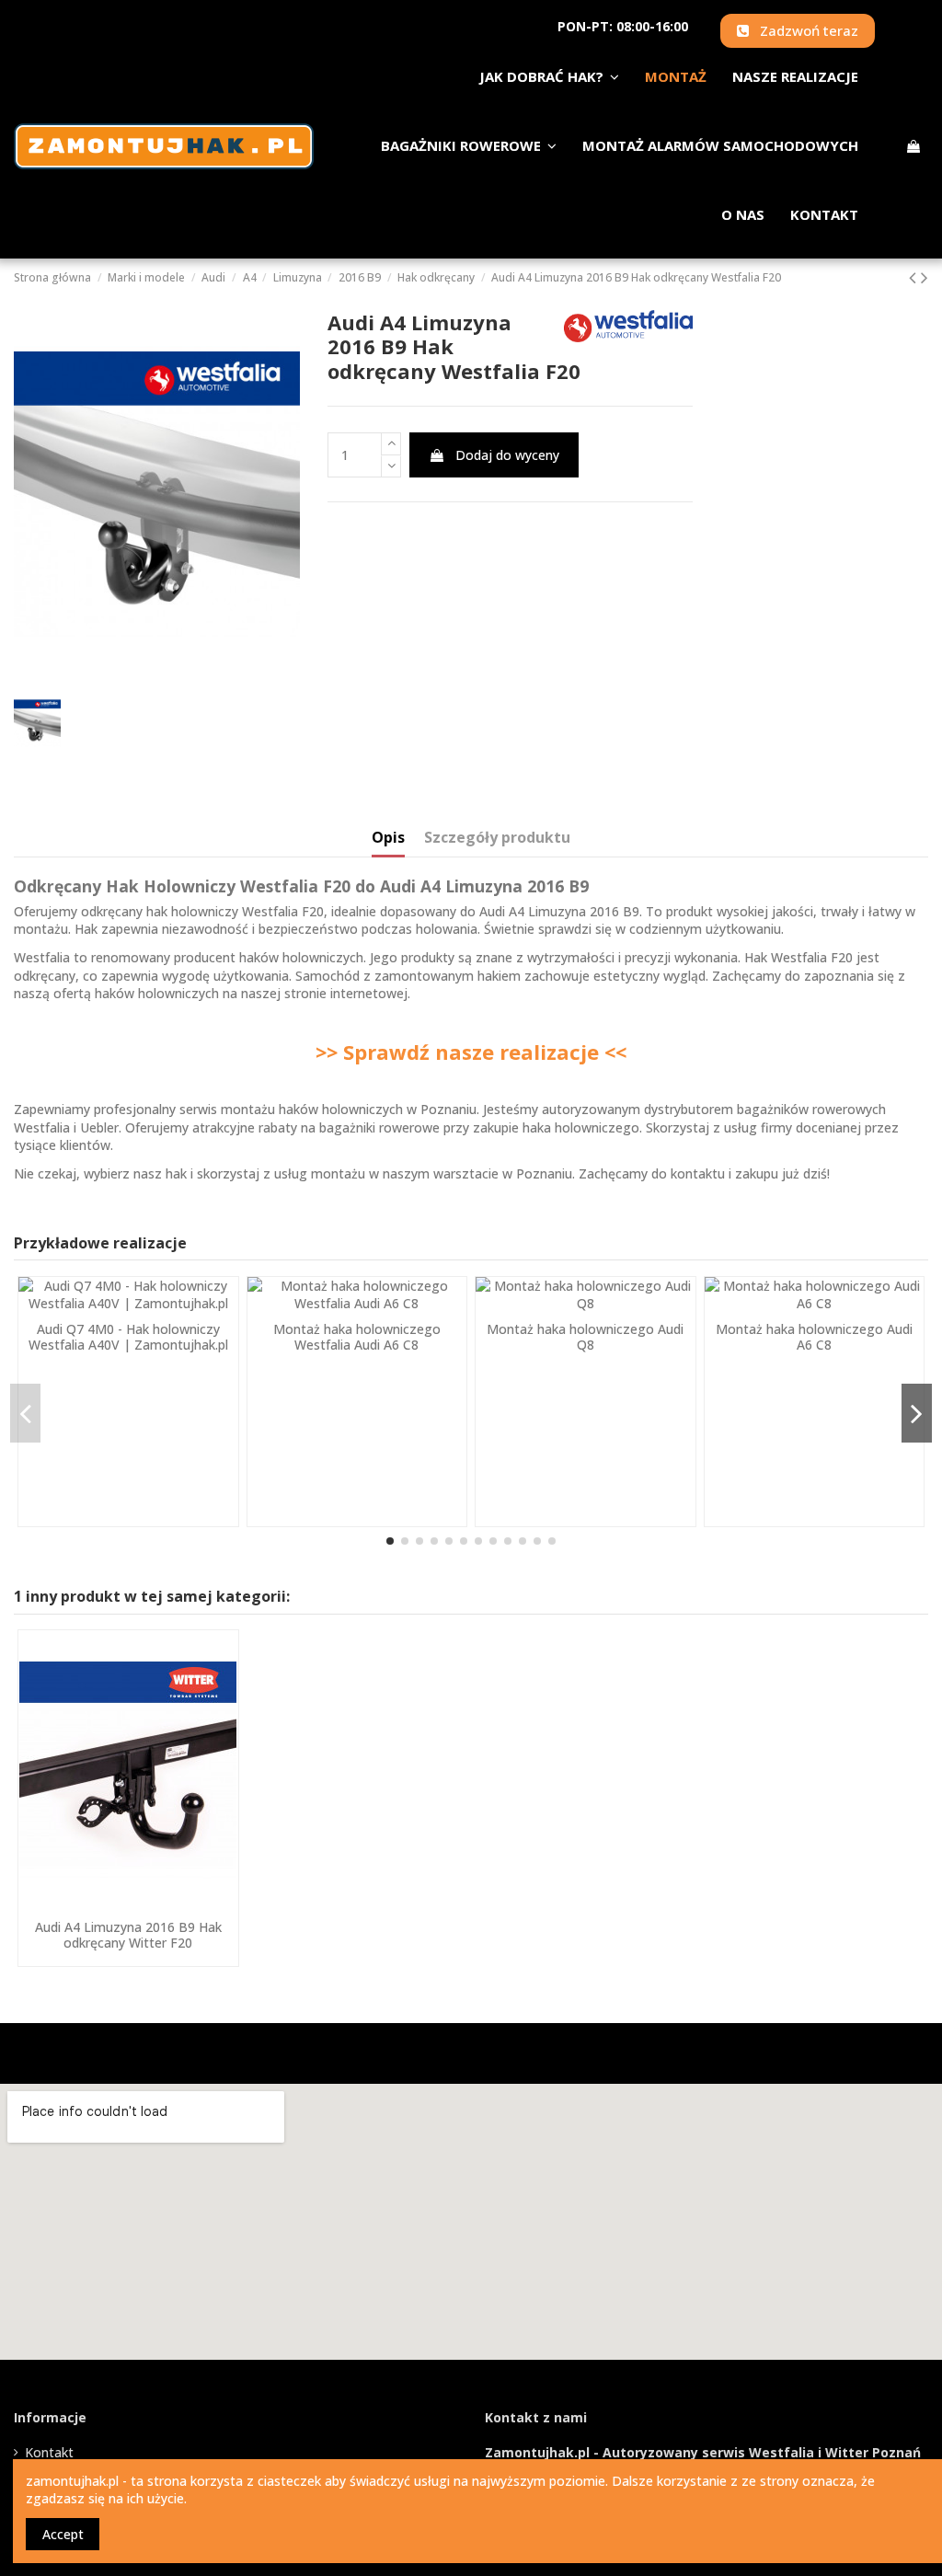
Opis (388, 838)
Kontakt (49, 2452)
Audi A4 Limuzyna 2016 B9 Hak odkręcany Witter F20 (128, 1935)
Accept (63, 2534)
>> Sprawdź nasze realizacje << (471, 1052)
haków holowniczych (157, 993)
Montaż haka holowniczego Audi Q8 (585, 1337)
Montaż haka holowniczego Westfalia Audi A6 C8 (357, 1337)
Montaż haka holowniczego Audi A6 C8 (814, 1337)
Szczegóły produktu (497, 838)
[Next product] (925, 277)
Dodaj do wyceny (507, 455)
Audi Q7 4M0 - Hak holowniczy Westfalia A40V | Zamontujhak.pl (128, 1337)
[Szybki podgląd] (128, 1904)
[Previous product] (915, 277)
